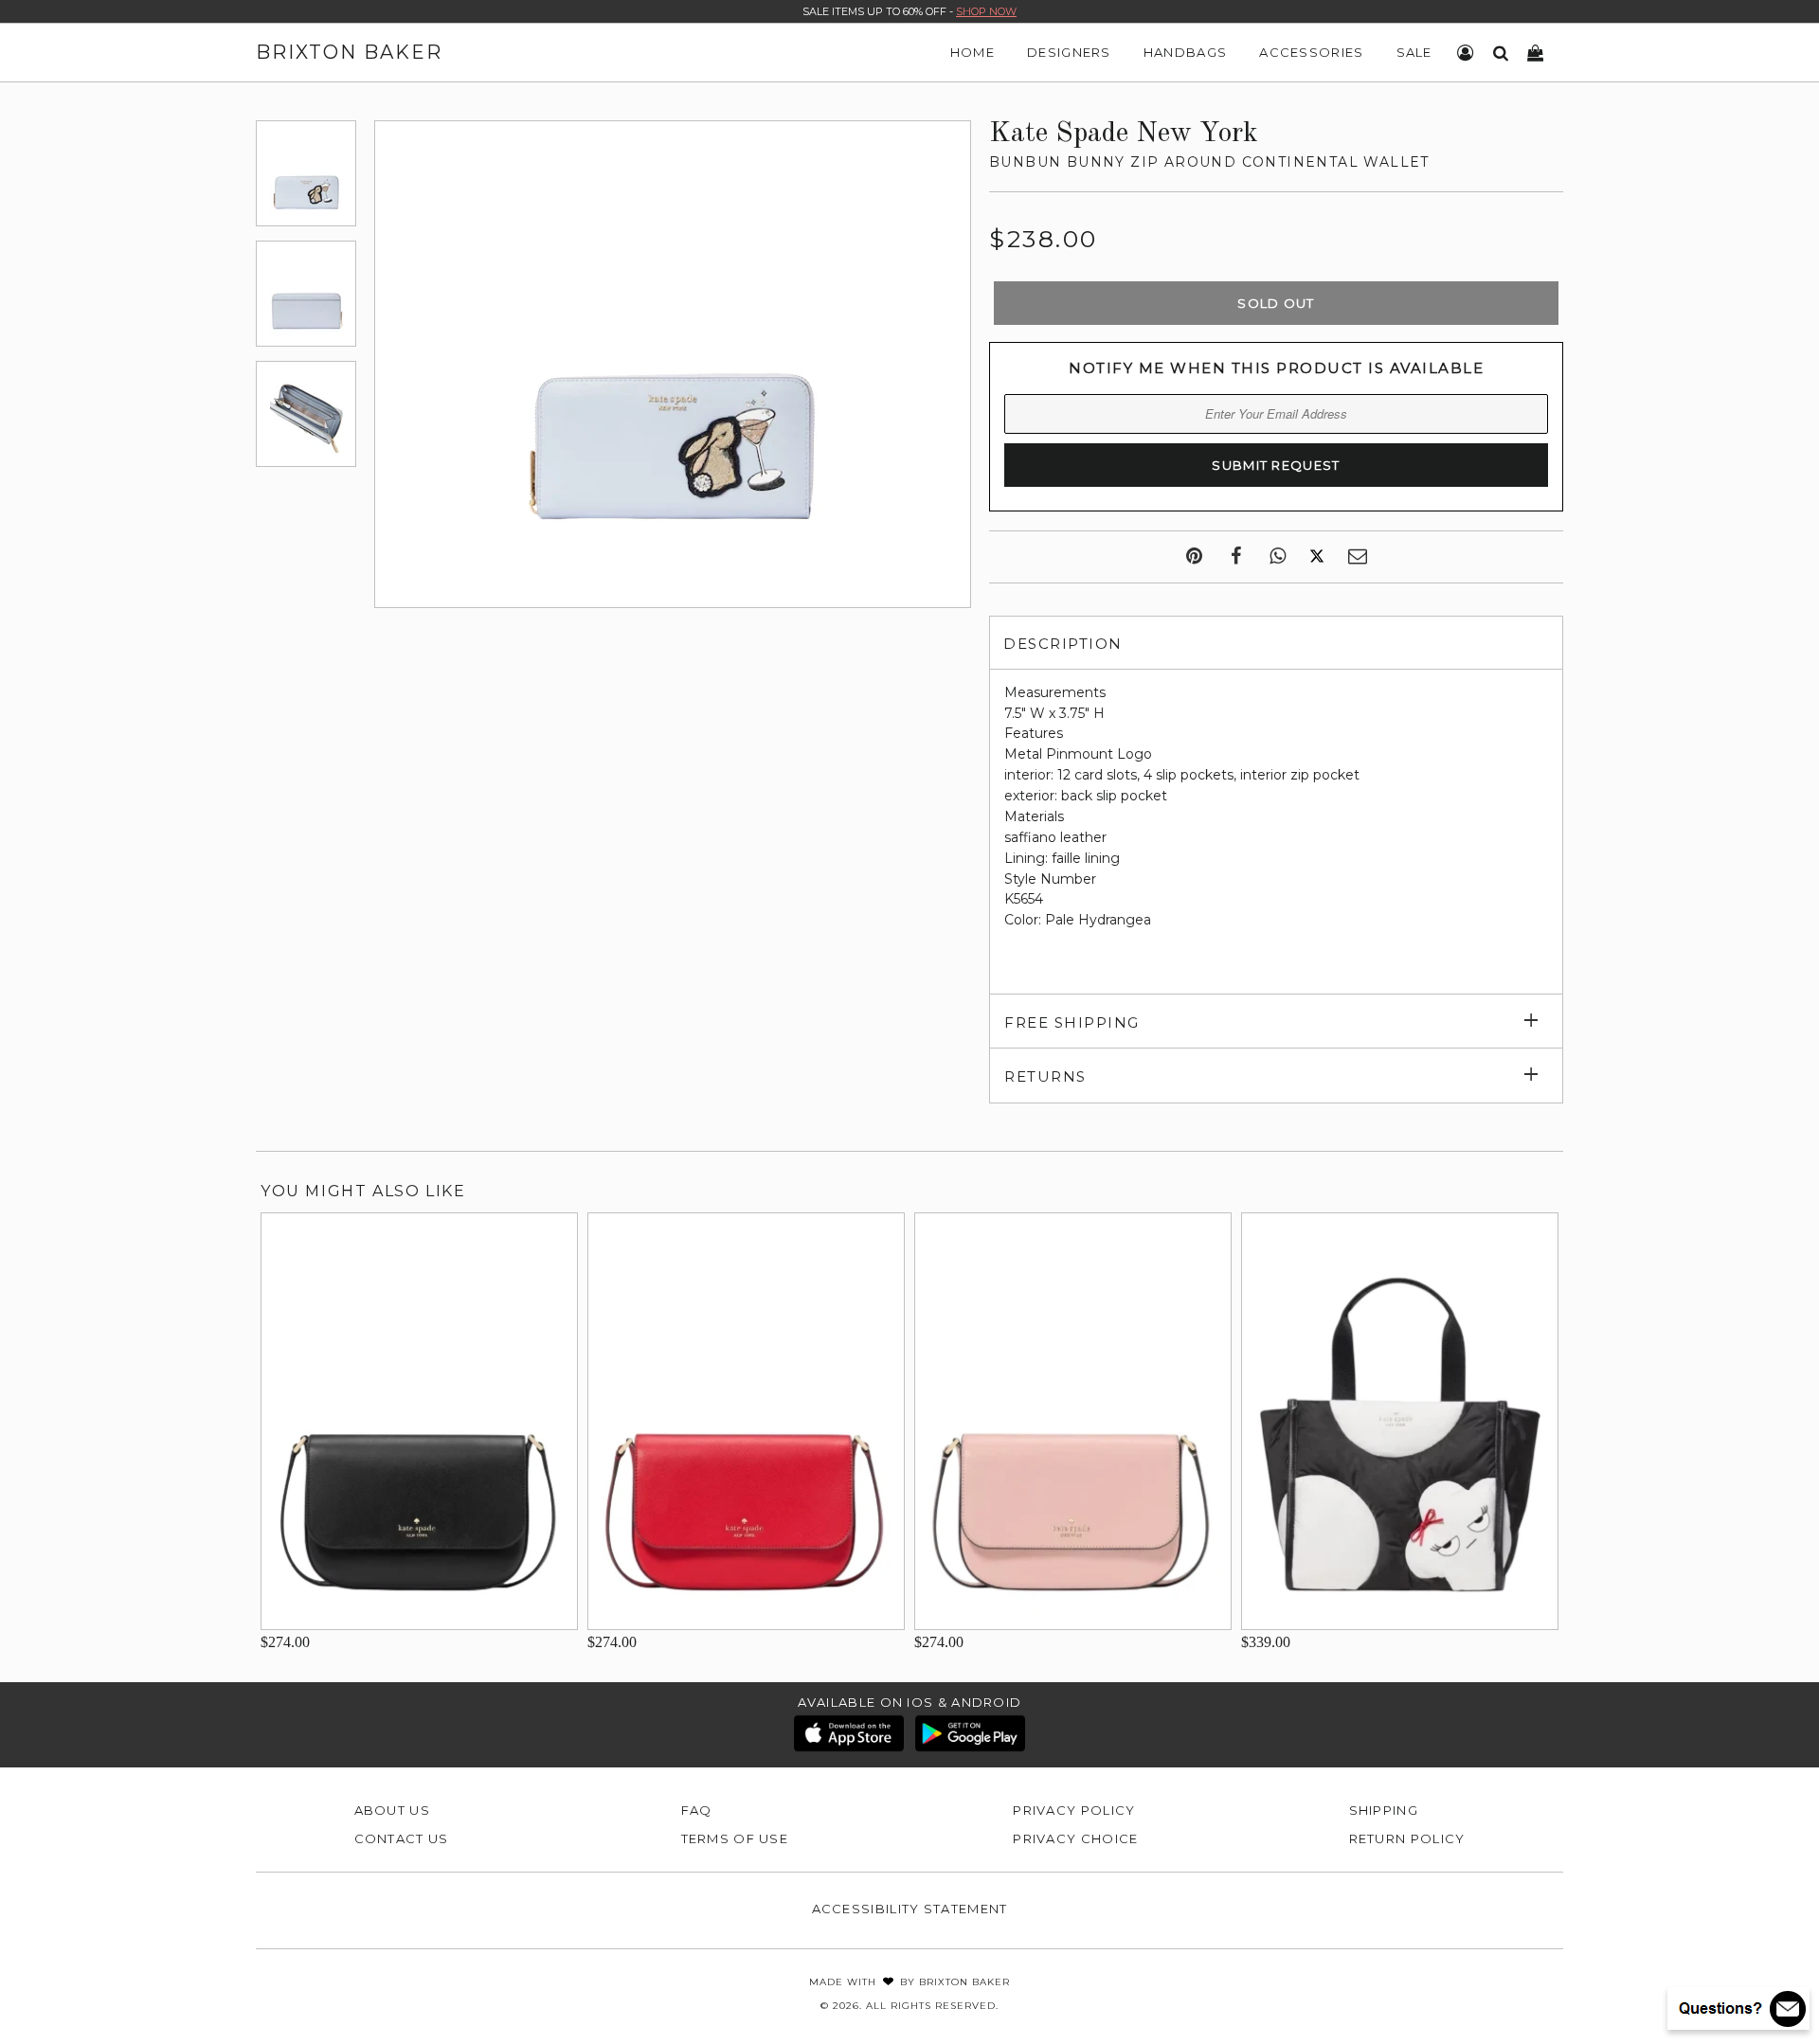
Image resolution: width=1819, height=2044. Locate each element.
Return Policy (1407, 1838)
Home (973, 52)
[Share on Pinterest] (1194, 557)
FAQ (697, 1810)
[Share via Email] (1358, 557)
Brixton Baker (349, 52)
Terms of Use (735, 1838)
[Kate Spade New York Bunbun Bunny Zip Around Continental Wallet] (306, 173)
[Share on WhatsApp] (1278, 557)
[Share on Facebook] (1236, 557)
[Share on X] (1317, 557)
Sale (1414, 52)
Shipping (1384, 1810)
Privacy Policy (1074, 1810)
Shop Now (986, 11)
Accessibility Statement (910, 1909)
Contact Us (402, 1838)
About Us (392, 1810)
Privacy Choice (1075, 1838)
